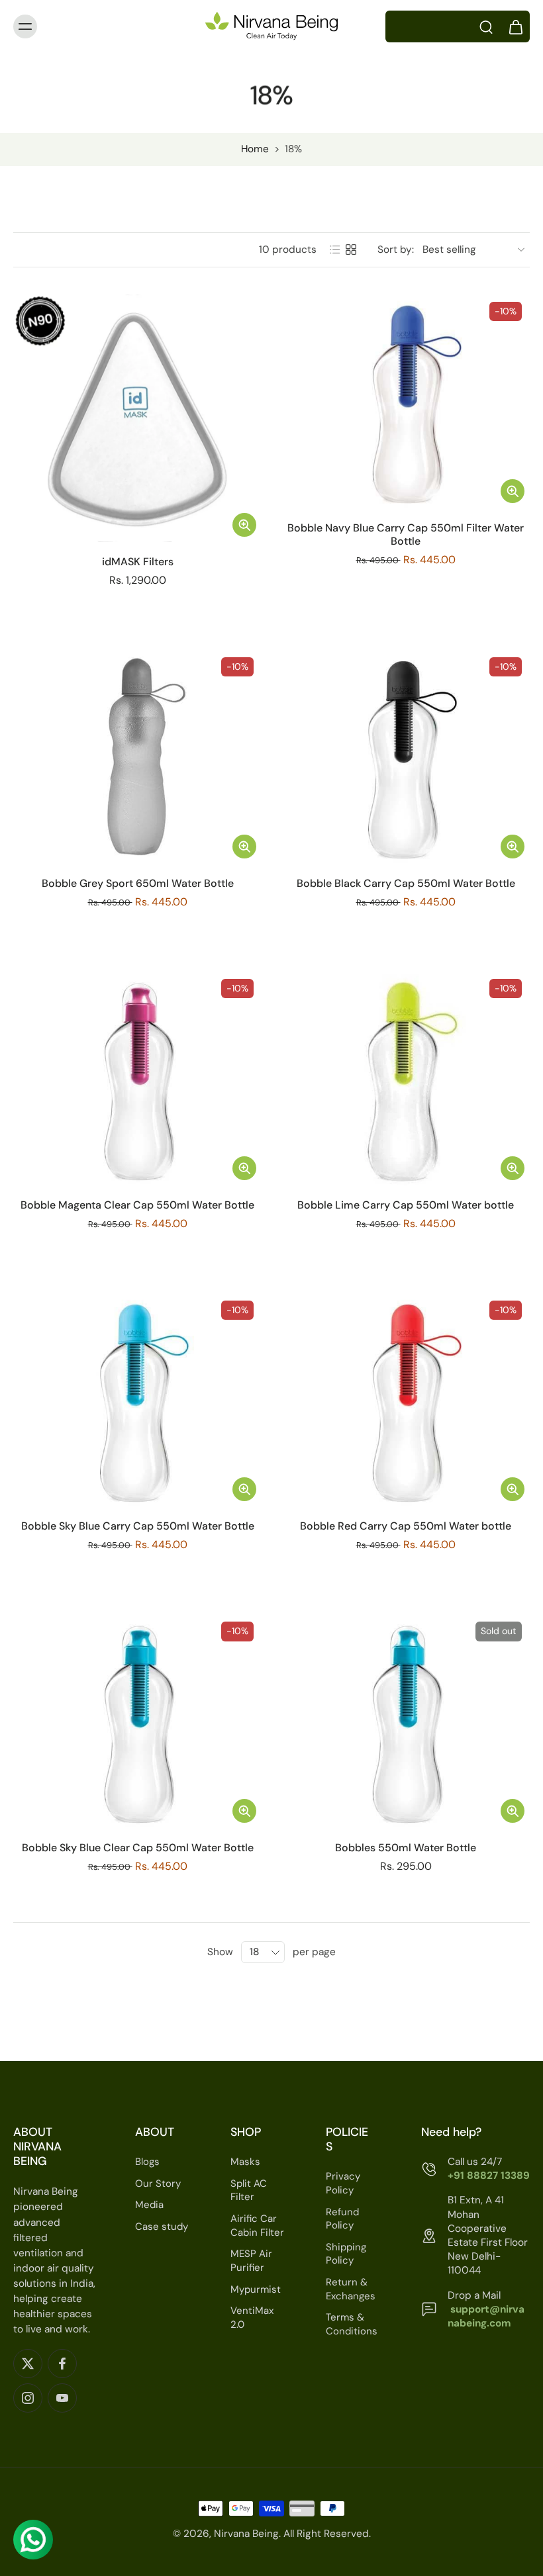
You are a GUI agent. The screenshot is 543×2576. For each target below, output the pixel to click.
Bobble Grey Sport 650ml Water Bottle (138, 883)
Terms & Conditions (352, 2325)
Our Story (158, 2184)
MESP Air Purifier (251, 2261)
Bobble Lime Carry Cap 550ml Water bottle (406, 1205)
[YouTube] (62, 2399)
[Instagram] (28, 2399)
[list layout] (335, 250)
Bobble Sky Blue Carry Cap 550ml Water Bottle (138, 1526)
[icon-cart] (515, 26)
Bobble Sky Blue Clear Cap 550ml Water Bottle (138, 1848)
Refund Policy (342, 2219)
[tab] (23, 534)
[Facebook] (62, 2364)
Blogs (147, 2162)
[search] (486, 26)
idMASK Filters (138, 562)
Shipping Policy (346, 2254)
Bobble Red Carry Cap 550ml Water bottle (406, 1526)
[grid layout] (351, 250)
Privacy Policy (343, 2184)
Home (255, 149)
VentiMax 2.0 (252, 2318)
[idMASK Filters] (137, 418)
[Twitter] (28, 2364)
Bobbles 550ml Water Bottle (406, 1848)
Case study (162, 2227)
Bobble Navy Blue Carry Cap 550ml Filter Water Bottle (406, 534)
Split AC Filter (249, 2190)
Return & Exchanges (351, 2289)
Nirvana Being (246, 2534)
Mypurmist (256, 2289)
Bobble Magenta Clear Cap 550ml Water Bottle (137, 1205)
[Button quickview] (244, 525)
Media (149, 2205)
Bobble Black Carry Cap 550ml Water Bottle (406, 883)
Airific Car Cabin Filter (257, 2226)
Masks (245, 2162)
